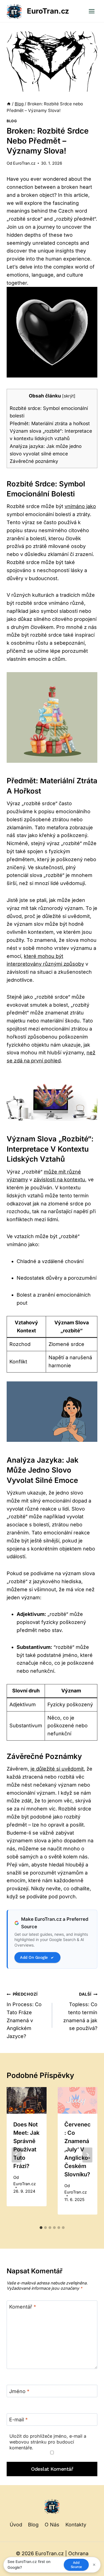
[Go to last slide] (17, 2155)
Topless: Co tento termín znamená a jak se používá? (80, 2011)
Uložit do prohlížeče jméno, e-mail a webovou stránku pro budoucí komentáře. (48, 2442)
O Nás (52, 2525)
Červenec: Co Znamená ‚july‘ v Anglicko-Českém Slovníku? (78, 2149)
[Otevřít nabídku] (92, 11)
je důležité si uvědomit (57, 1769)
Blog (12, 121)
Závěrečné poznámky (34, 461)
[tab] (41, 2228)
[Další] (87, 2155)
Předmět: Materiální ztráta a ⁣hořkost (50, 423)
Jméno (19, 2391)
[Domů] (9, 104)
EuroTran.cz (24, 163)
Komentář (23, 2307)
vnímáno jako (80, 506)
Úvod (16, 2525)
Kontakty (76, 2525)
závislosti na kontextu (59, 1179)
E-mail (18, 2420)
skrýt (69, 396)
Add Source (76, 2565)
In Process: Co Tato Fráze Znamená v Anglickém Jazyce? (24, 2015)
